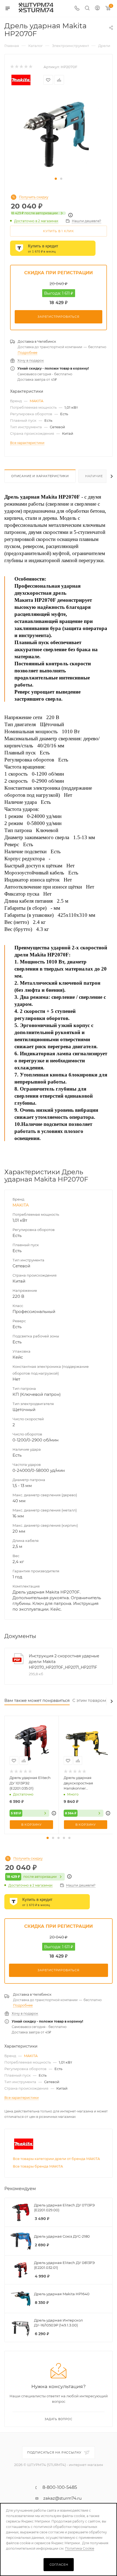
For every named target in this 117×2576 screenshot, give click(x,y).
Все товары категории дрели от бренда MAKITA (56, 2159)
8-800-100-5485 (60, 2487)
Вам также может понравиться (37, 1700)
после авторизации (34, 213)
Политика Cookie (80, 2548)
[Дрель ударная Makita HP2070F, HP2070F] (59, 134)
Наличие (94, 476)
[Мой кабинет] (97, 9)
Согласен (59, 2565)
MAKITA (36, 401)
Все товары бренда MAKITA (38, 2166)
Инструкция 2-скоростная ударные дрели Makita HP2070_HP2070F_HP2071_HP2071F (64, 1662)
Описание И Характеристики (40, 476)
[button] (56, 179)
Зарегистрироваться (58, 317)
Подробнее (27, 353)
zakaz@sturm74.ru (62, 2498)
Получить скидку (34, 197)
